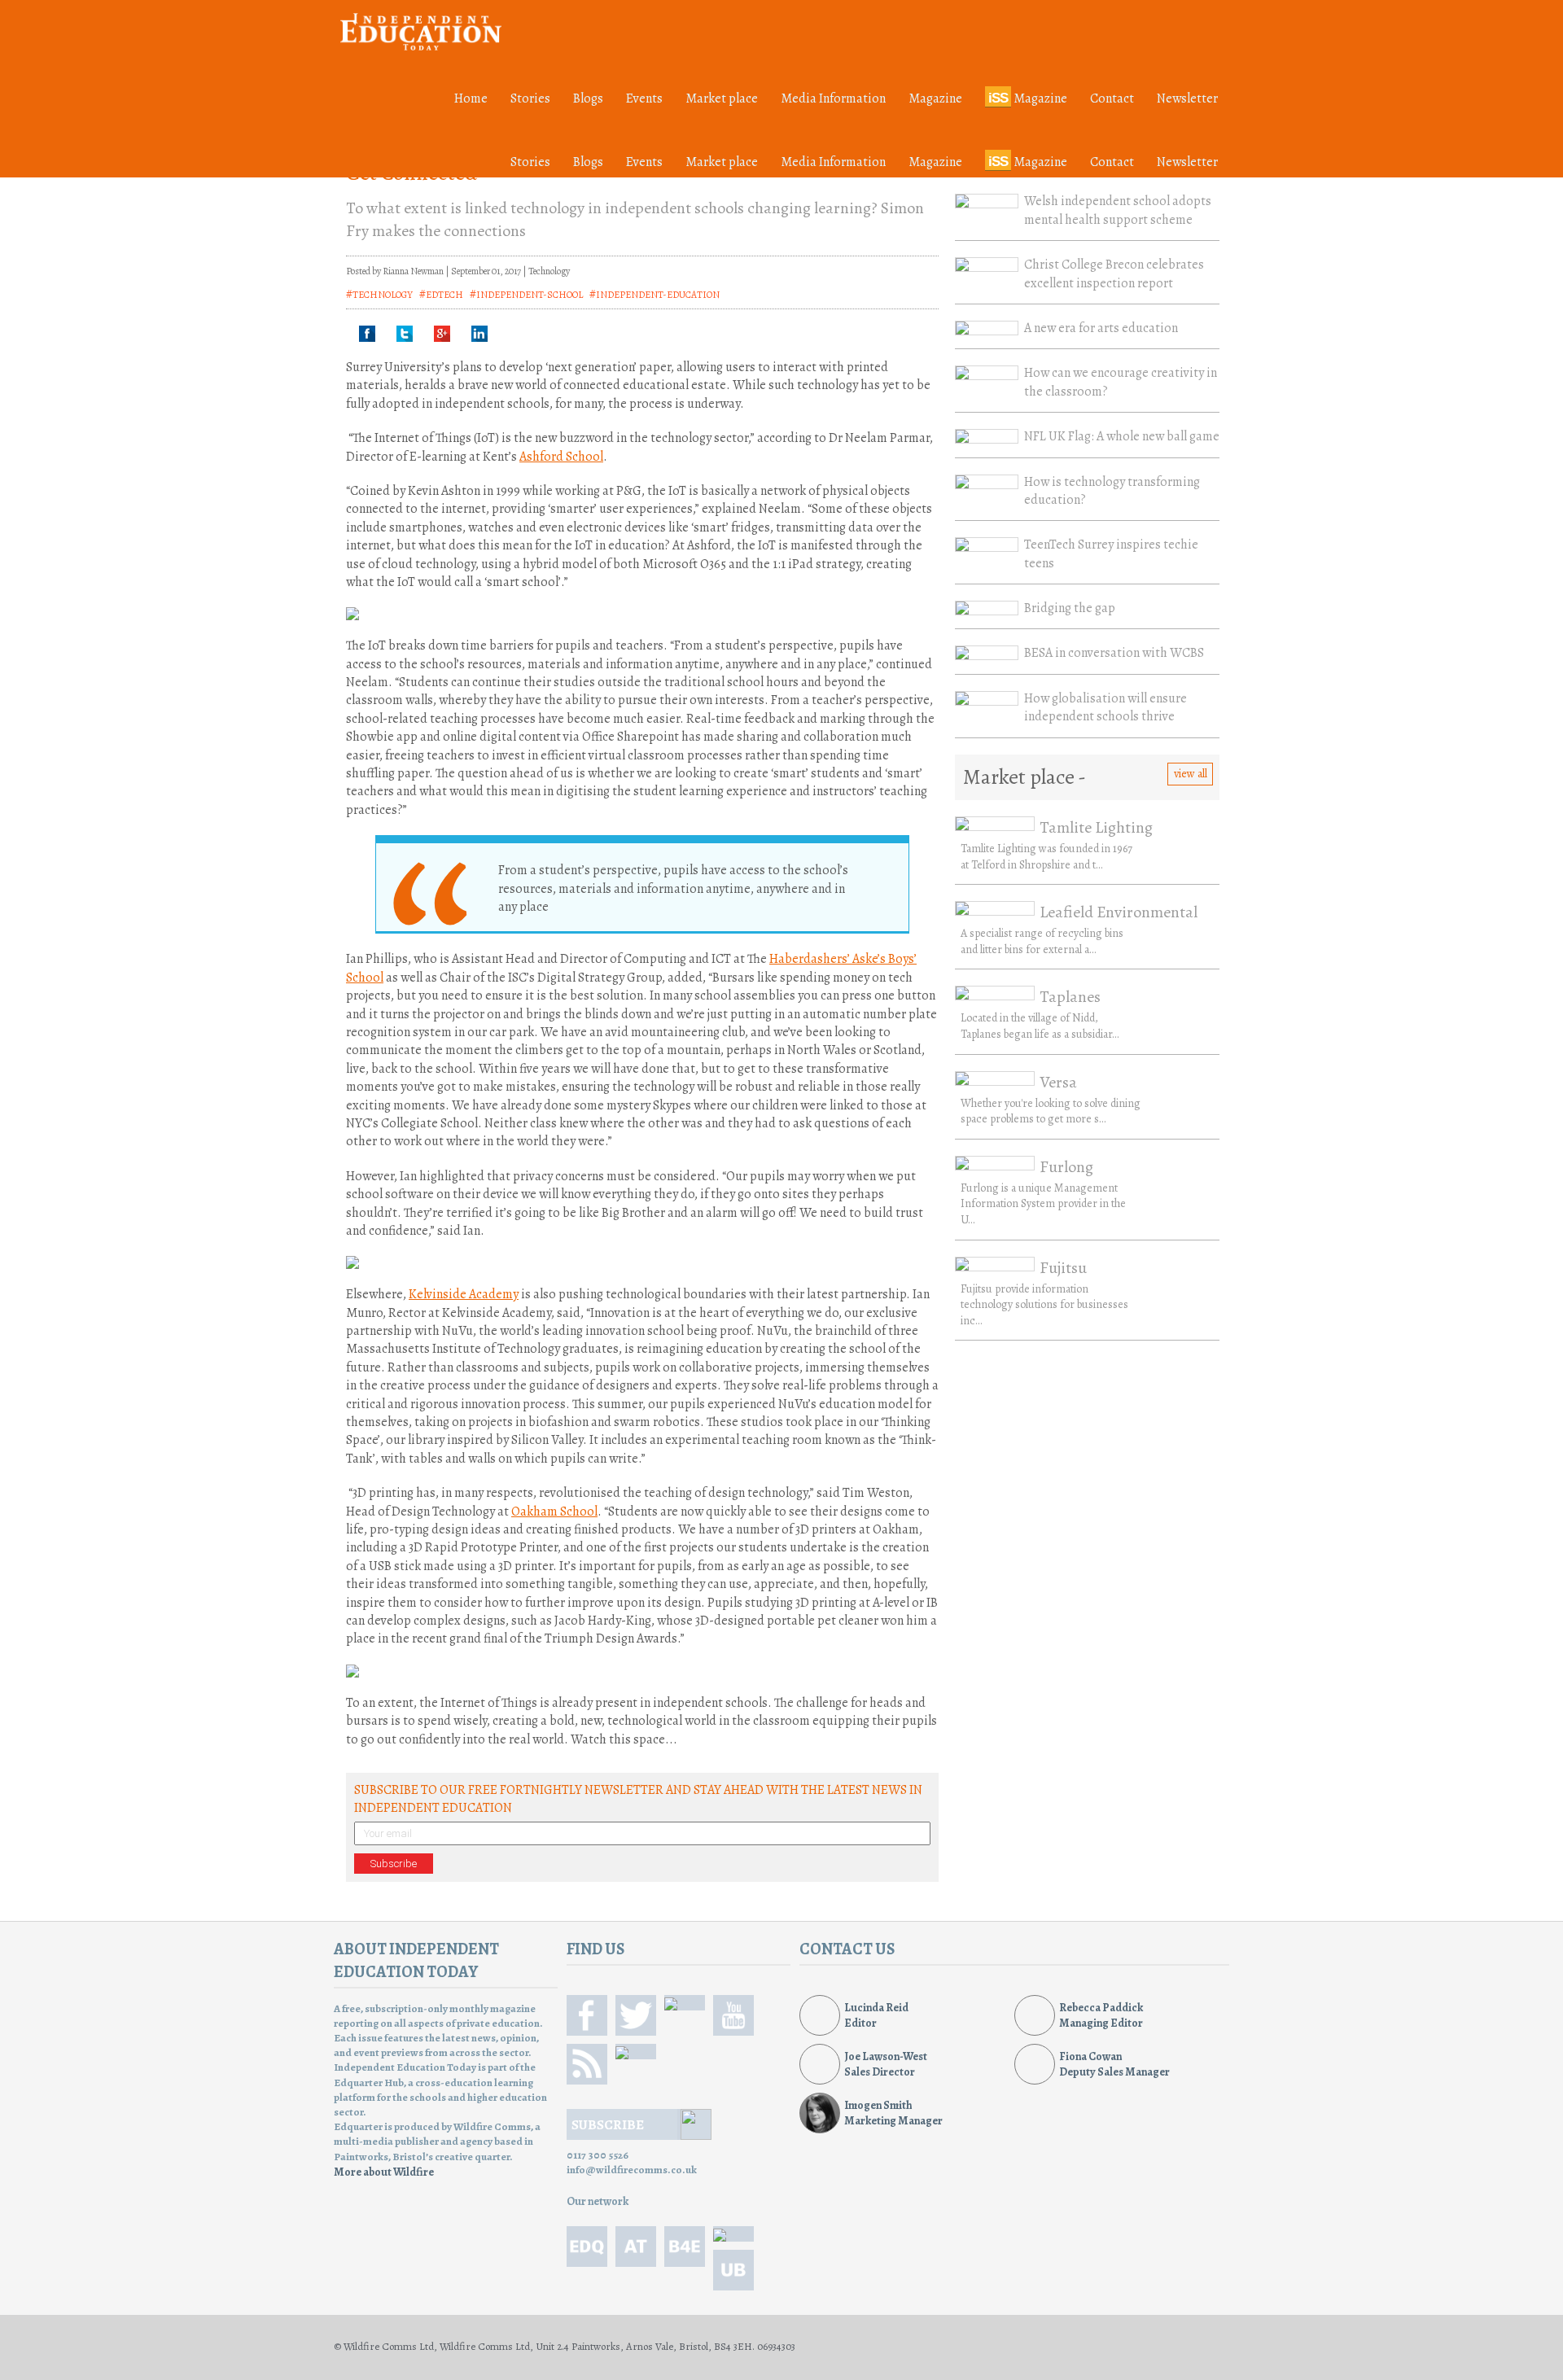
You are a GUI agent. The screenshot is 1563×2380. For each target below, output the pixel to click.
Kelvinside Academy (464, 1294)
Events (644, 98)
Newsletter (1187, 98)
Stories (530, 98)
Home (471, 98)
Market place (722, 98)
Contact (1112, 98)
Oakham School (554, 1512)
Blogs (588, 98)
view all (1191, 774)
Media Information (833, 98)
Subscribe (394, 1864)
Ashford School (561, 457)
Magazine (935, 98)
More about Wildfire (384, 2172)
